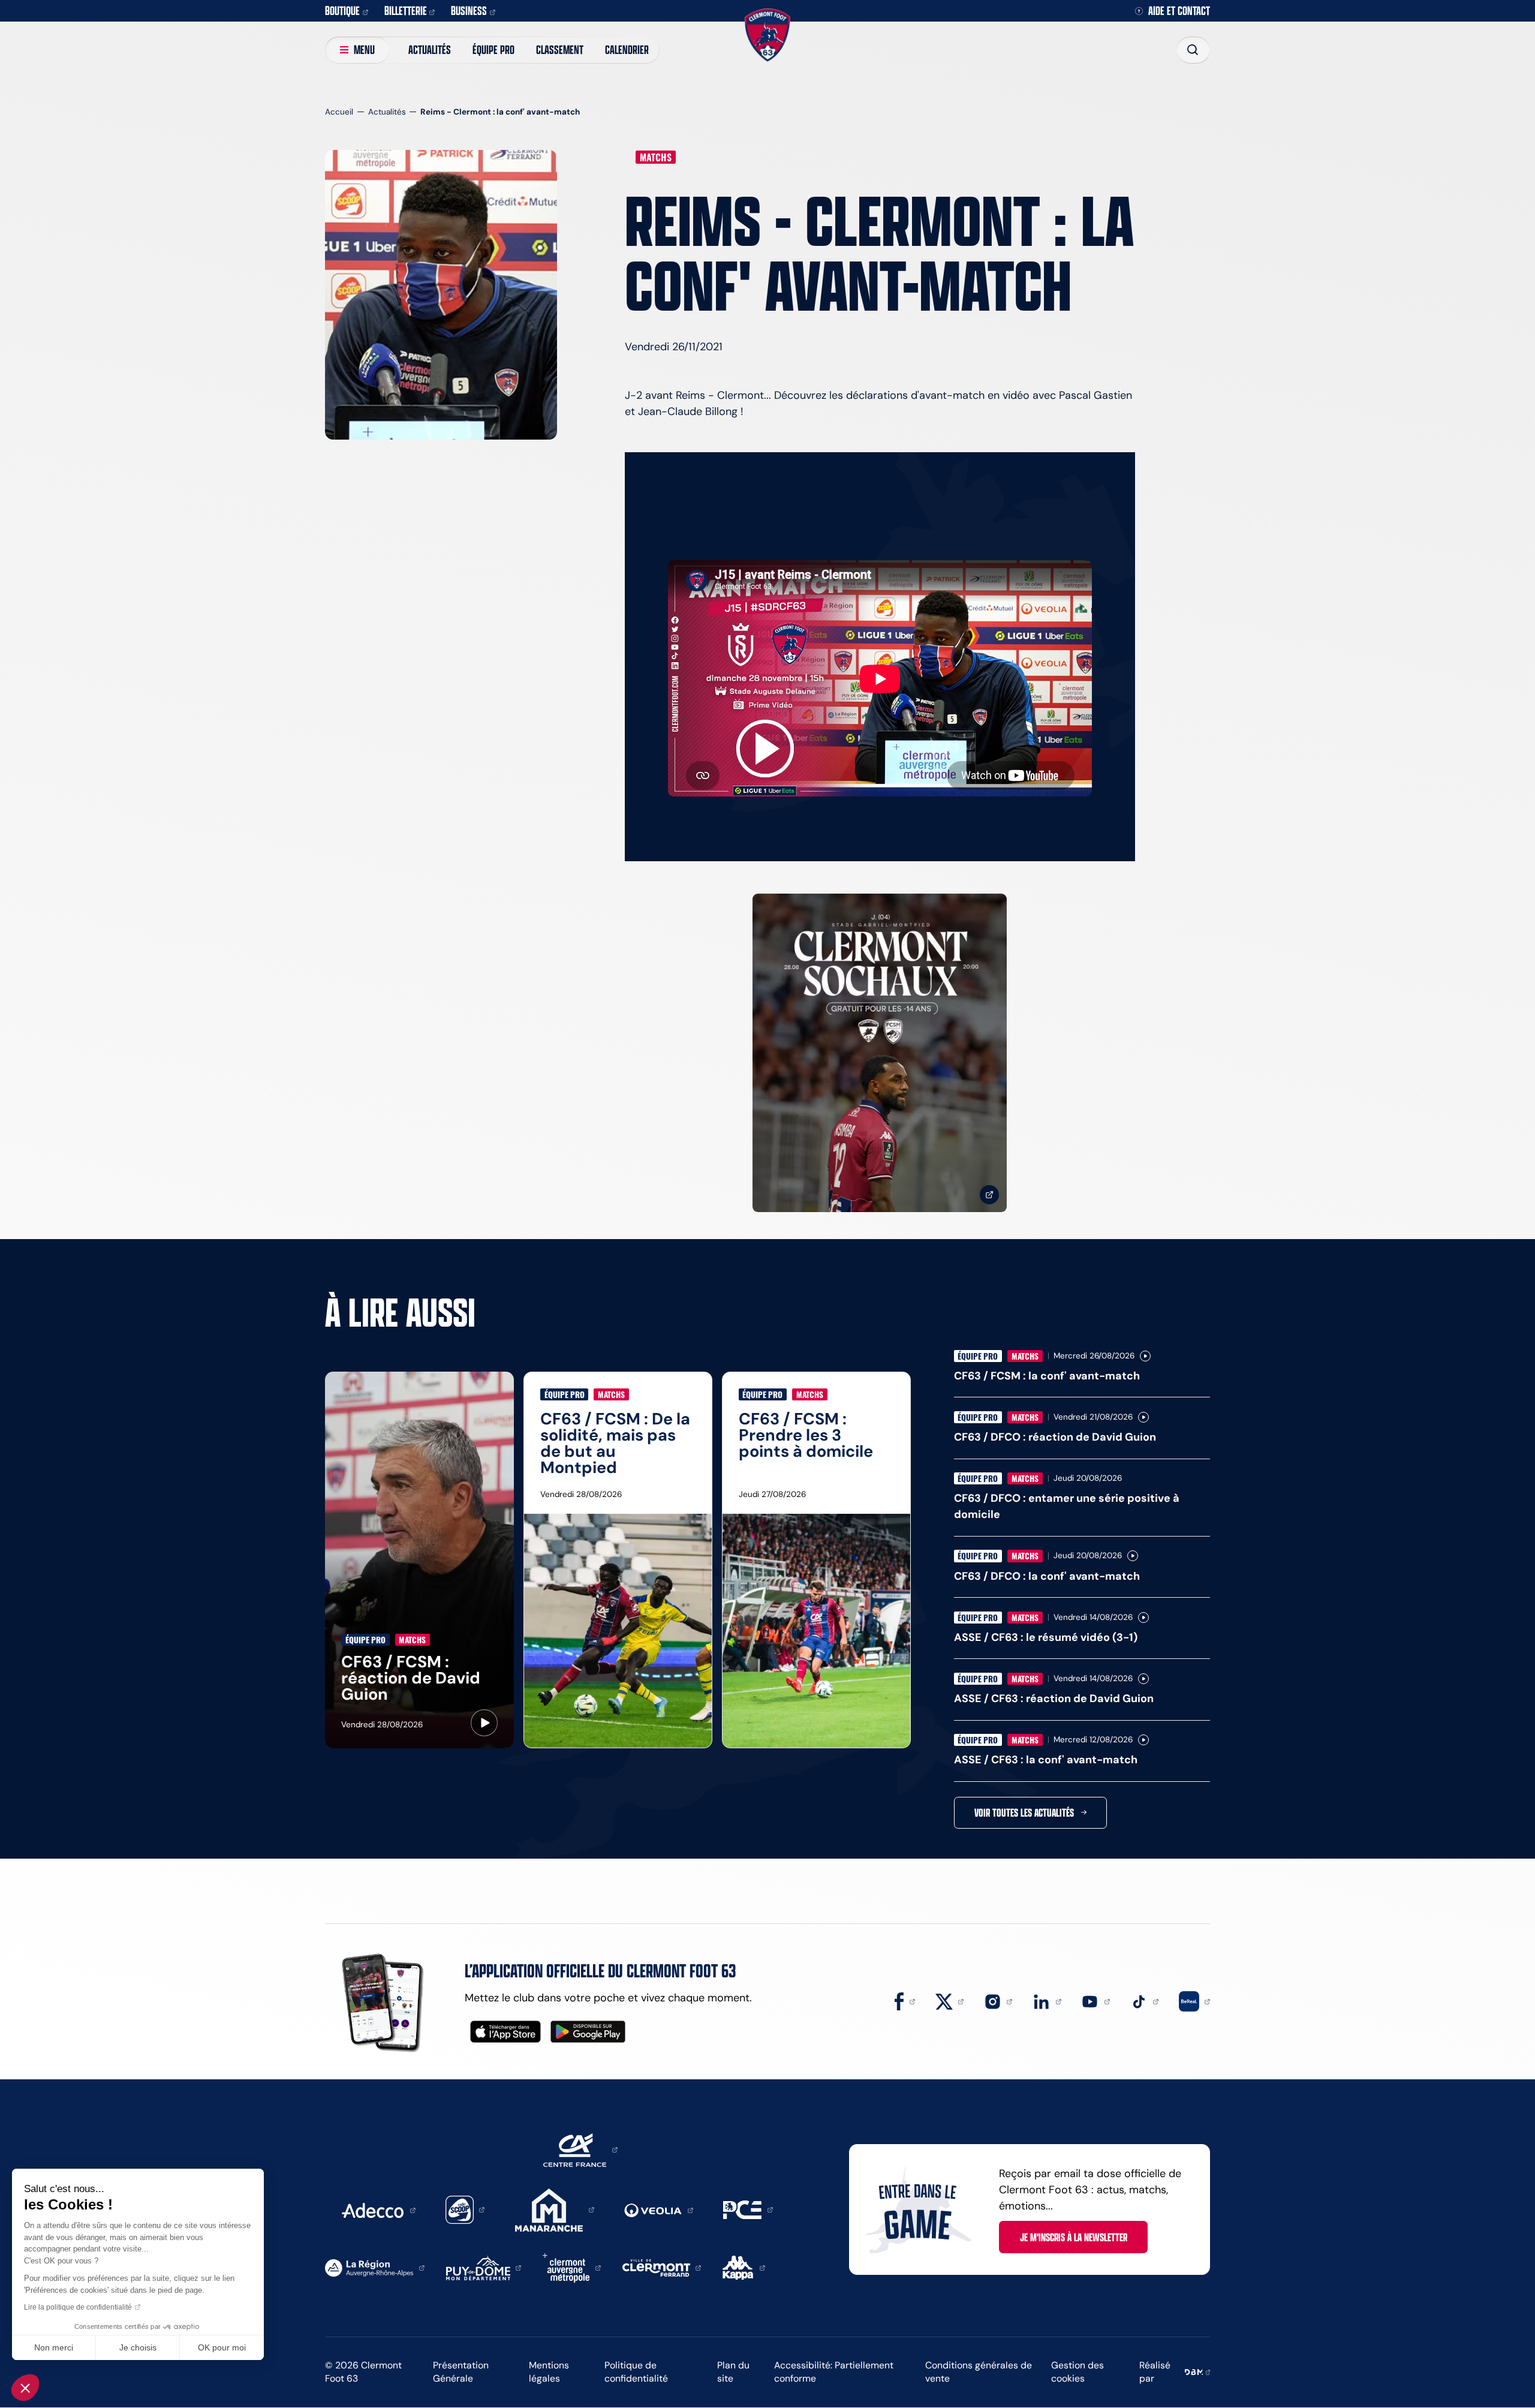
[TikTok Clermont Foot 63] (1145, 2001)
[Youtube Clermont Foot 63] (1095, 2001)
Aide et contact (1179, 11)
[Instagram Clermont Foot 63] (998, 2001)
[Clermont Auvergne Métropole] (572, 2267)
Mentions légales (549, 2372)
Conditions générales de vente (979, 2372)
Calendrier (627, 49)
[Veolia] (659, 2209)
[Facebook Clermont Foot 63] (905, 2001)
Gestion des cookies (1077, 2372)
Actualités (430, 49)
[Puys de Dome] (484, 2267)
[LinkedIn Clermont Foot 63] (1047, 2001)
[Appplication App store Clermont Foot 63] (505, 2032)
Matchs (656, 157)
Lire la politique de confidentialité (78, 2307)
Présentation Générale (461, 2372)
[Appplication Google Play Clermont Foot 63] (588, 2032)
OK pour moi (222, 2347)
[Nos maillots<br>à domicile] (880, 1053)
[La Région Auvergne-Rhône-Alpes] (375, 2267)
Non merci (54, 2347)
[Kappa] (744, 2267)
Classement (560, 49)
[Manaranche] (555, 2209)
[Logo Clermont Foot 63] (767, 35)
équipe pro (493, 49)
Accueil (339, 112)
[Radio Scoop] (465, 2209)
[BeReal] (1194, 2001)
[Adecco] (378, 2209)
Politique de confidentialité (636, 2372)
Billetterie (406, 10)
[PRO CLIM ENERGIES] (748, 2209)
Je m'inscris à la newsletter (1074, 2237)
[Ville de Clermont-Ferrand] (662, 2267)
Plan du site (733, 2372)
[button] (25, 2388)
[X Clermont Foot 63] (950, 2001)
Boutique (342, 10)
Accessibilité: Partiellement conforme (834, 2372)
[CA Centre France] (580, 2149)
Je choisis (138, 2347)
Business (469, 10)
